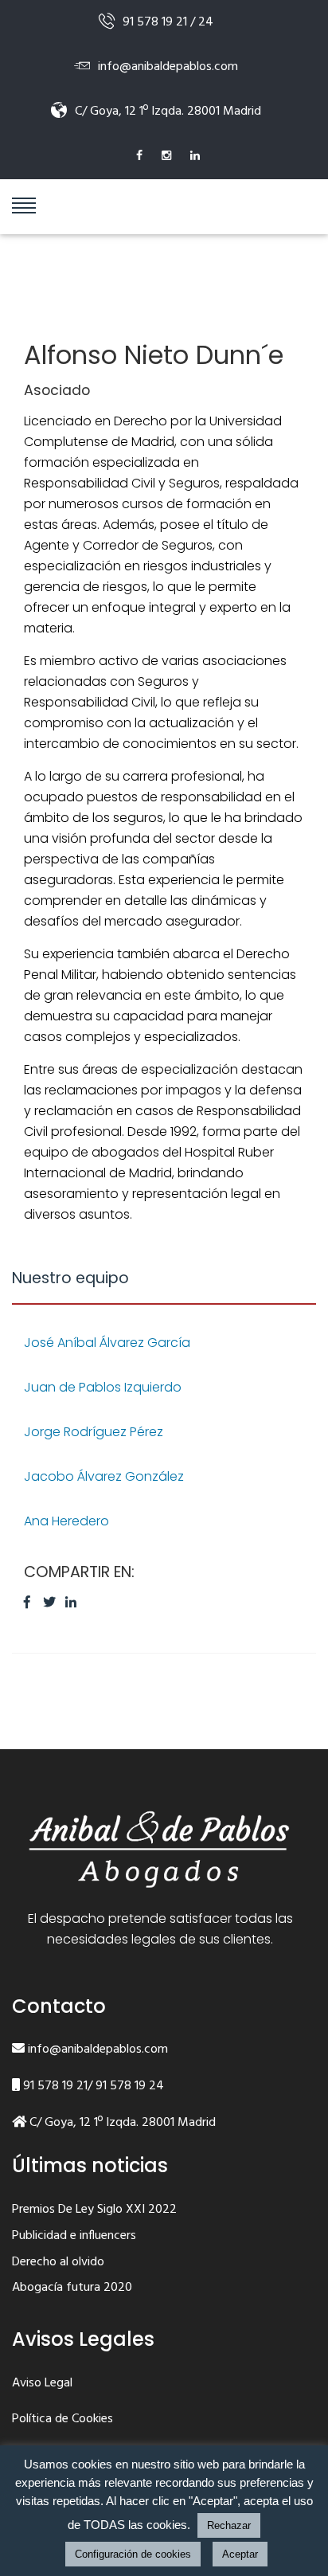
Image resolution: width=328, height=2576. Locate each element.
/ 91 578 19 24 (126, 2087)
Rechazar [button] (229, 2525)
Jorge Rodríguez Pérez (94, 1432)
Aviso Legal (42, 2384)
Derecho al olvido (58, 2263)
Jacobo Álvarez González (104, 1476)
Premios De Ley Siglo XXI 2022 (94, 2210)
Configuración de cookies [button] (133, 2554)
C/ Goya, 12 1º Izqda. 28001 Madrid (121, 2123)
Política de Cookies (62, 2419)
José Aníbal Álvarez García (107, 1343)
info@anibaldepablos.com (96, 2050)
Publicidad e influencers (74, 2237)
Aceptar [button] (240, 2554)
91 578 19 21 (54, 2087)
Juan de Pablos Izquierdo (103, 1387)
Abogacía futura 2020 (72, 2288)
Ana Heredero (66, 1521)
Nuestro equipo (70, 1278)
